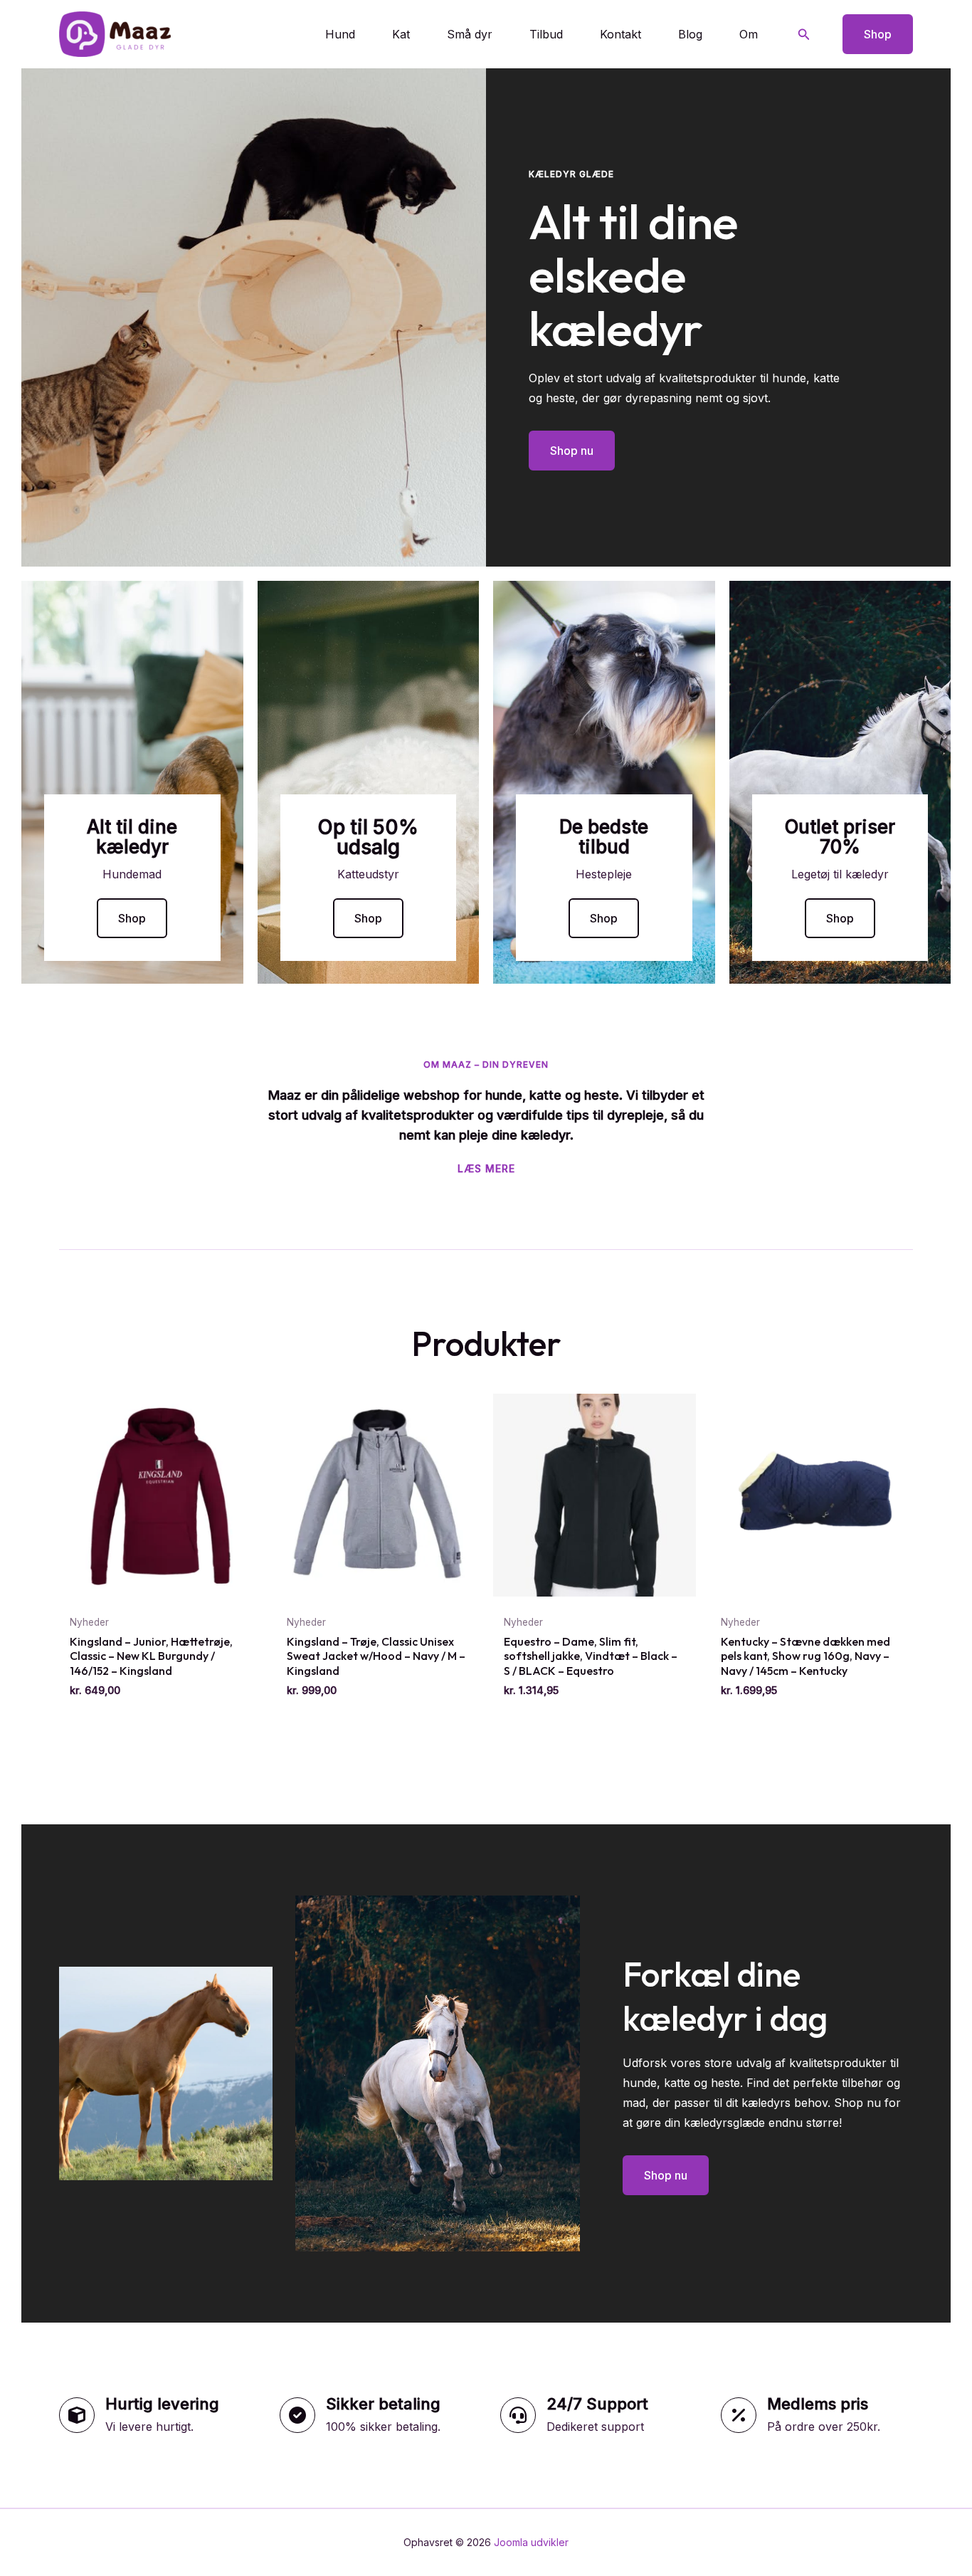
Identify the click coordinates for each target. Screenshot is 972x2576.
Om (749, 34)
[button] (804, 35)
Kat (401, 34)
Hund (340, 34)
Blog (690, 34)
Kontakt (620, 34)
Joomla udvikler (531, 2542)
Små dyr (470, 34)
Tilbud (546, 34)
